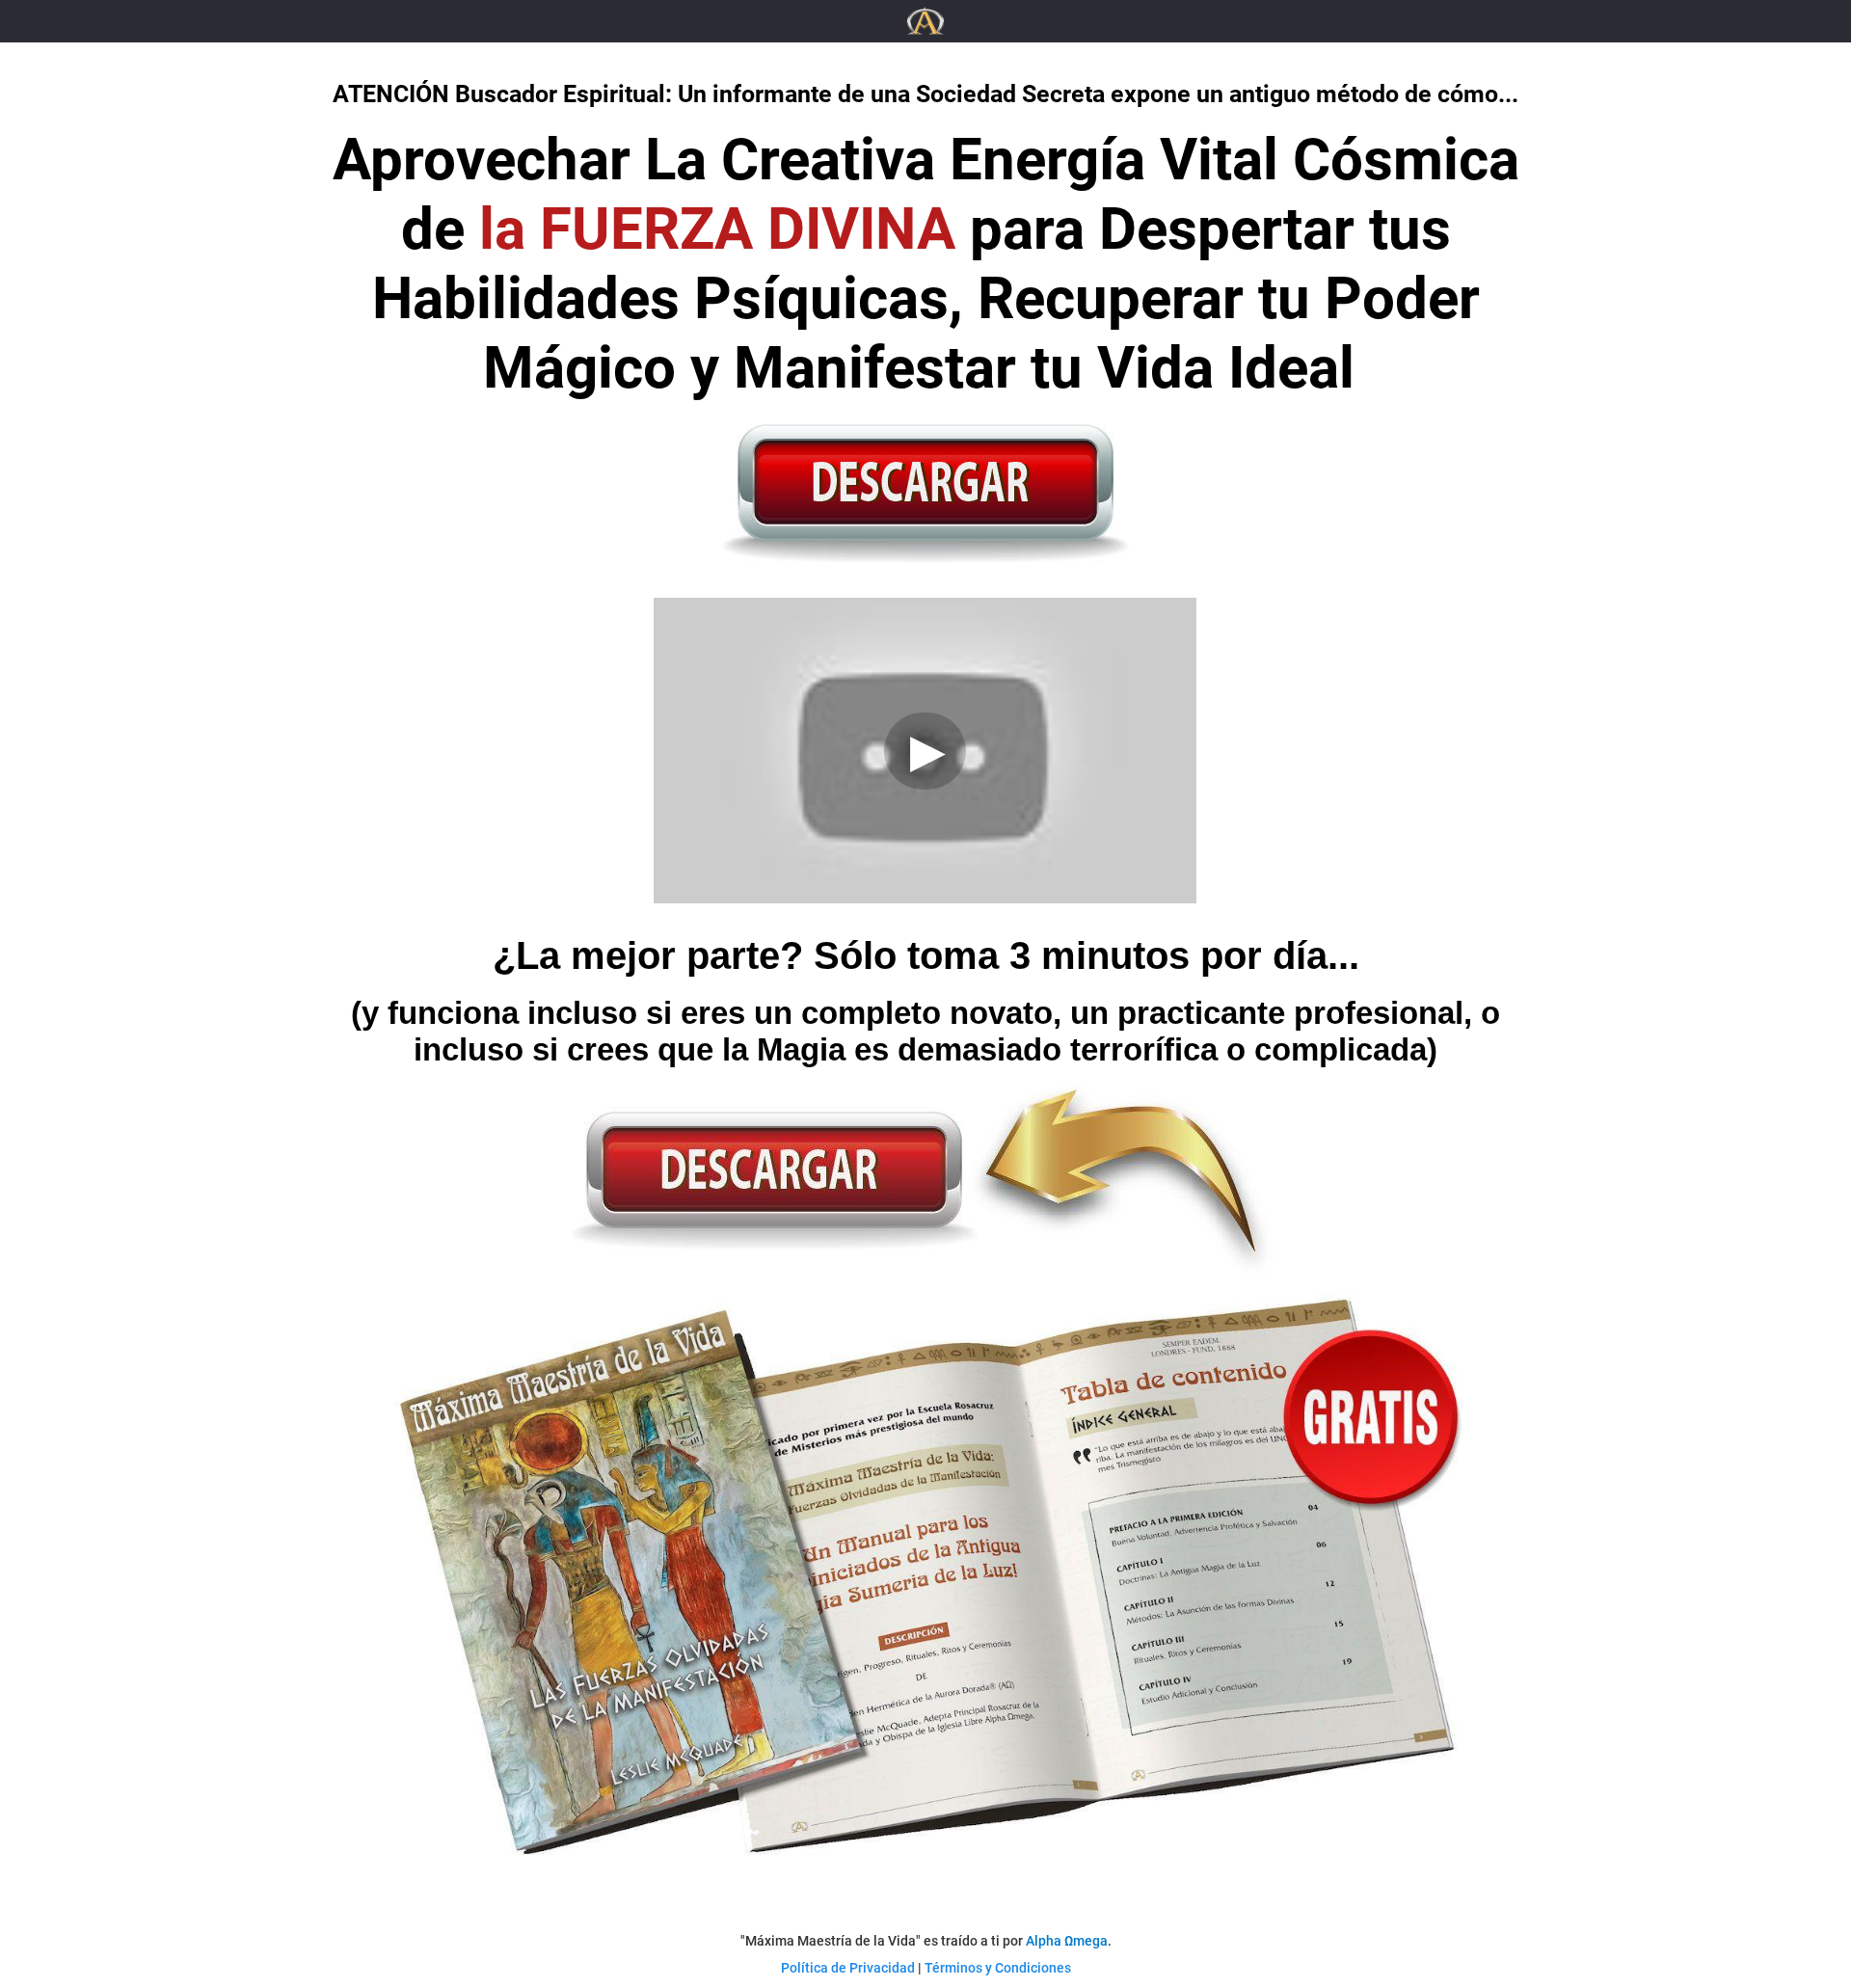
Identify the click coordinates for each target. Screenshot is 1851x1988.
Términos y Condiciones (998, 1968)
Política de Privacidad (848, 1968)
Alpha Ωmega (1067, 1941)
